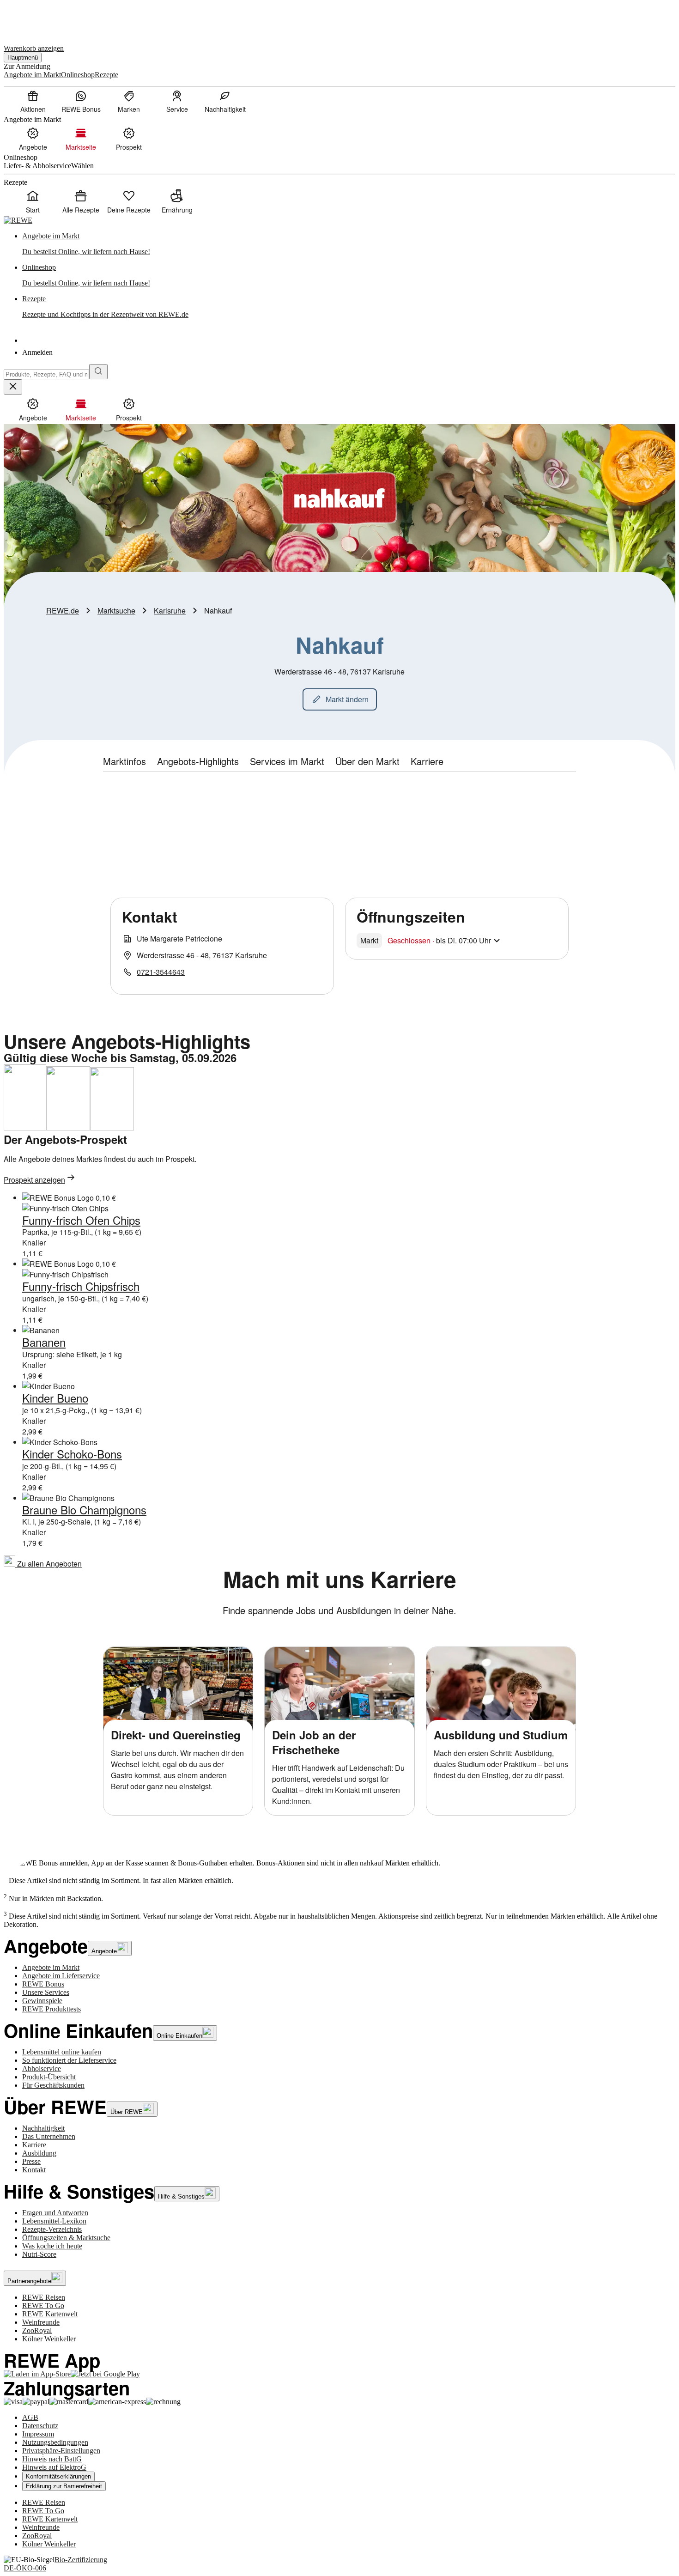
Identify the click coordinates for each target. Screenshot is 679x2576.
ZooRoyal (37, 2330)
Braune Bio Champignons (84, 1510)
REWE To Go (43, 2306)
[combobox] (46, 374)
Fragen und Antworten (55, 2213)
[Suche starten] (98, 372)
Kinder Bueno (55, 1398)
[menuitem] (33, 101)
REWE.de (63, 611)
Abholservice (42, 2069)
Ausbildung (39, 2153)
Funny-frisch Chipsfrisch (81, 1286)
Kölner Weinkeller (49, 2339)
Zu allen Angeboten (48, 1564)
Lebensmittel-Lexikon (54, 2221)
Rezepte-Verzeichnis (52, 2229)
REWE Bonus (43, 1984)
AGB (30, 2417)
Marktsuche (116, 611)
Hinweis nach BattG (52, 2459)
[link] (349, 244)
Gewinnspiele (42, 2001)
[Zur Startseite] (35, 18)
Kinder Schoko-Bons (72, 1454)
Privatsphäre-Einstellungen (61, 2451)
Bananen (44, 1342)
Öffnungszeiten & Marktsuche (66, 2238)
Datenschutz (40, 2426)
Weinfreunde (41, 2322)
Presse (31, 2161)
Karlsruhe (170, 611)
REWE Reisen (44, 2297)
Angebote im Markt (51, 1967)
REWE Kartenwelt (50, 2314)
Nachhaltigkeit (43, 2128)
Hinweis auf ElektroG (54, 2467)
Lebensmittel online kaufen (62, 2052)
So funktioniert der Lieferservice (69, 2060)
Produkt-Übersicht (49, 2077)
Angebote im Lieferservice (61, 1976)
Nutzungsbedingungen (55, 2442)
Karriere (34, 2145)
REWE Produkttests (52, 2009)
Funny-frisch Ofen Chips (81, 1220)
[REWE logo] (18, 220)
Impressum (38, 2434)
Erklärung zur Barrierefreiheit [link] (64, 2486)
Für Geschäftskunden (53, 2085)
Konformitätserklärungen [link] (58, 2476)
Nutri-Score (39, 2254)
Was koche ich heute (52, 2246)
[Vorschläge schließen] (13, 387)
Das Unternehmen (49, 2136)
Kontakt (34, 2170)
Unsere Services (46, 1992)
